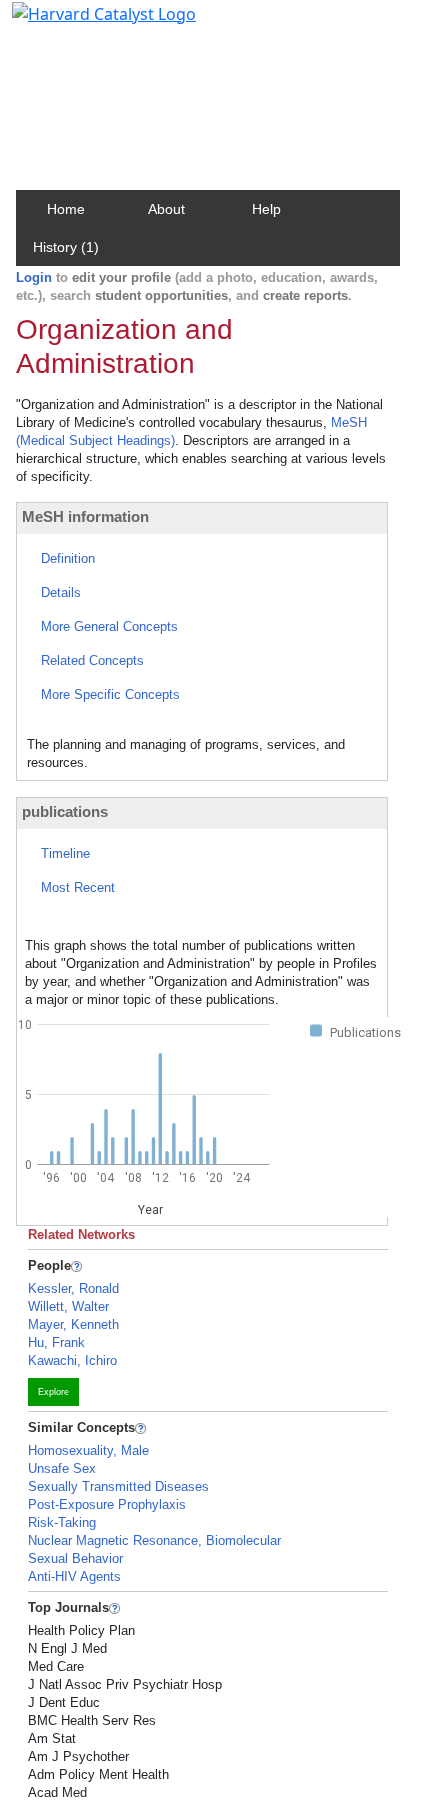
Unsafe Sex (62, 1468)
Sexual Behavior (75, 1558)
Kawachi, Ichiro (72, 1360)
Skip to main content (83, 24)
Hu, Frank (56, 1342)
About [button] (166, 209)
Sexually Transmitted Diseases (118, 1486)
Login (34, 277)
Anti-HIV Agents (74, 1576)
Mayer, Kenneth (73, 1324)
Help (266, 209)
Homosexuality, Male (88, 1450)
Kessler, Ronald (73, 1288)
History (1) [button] (66, 247)
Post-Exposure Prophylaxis (107, 1504)
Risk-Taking (62, 1522)
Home (66, 209)
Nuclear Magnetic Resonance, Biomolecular (154, 1540)
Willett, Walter (68, 1306)
